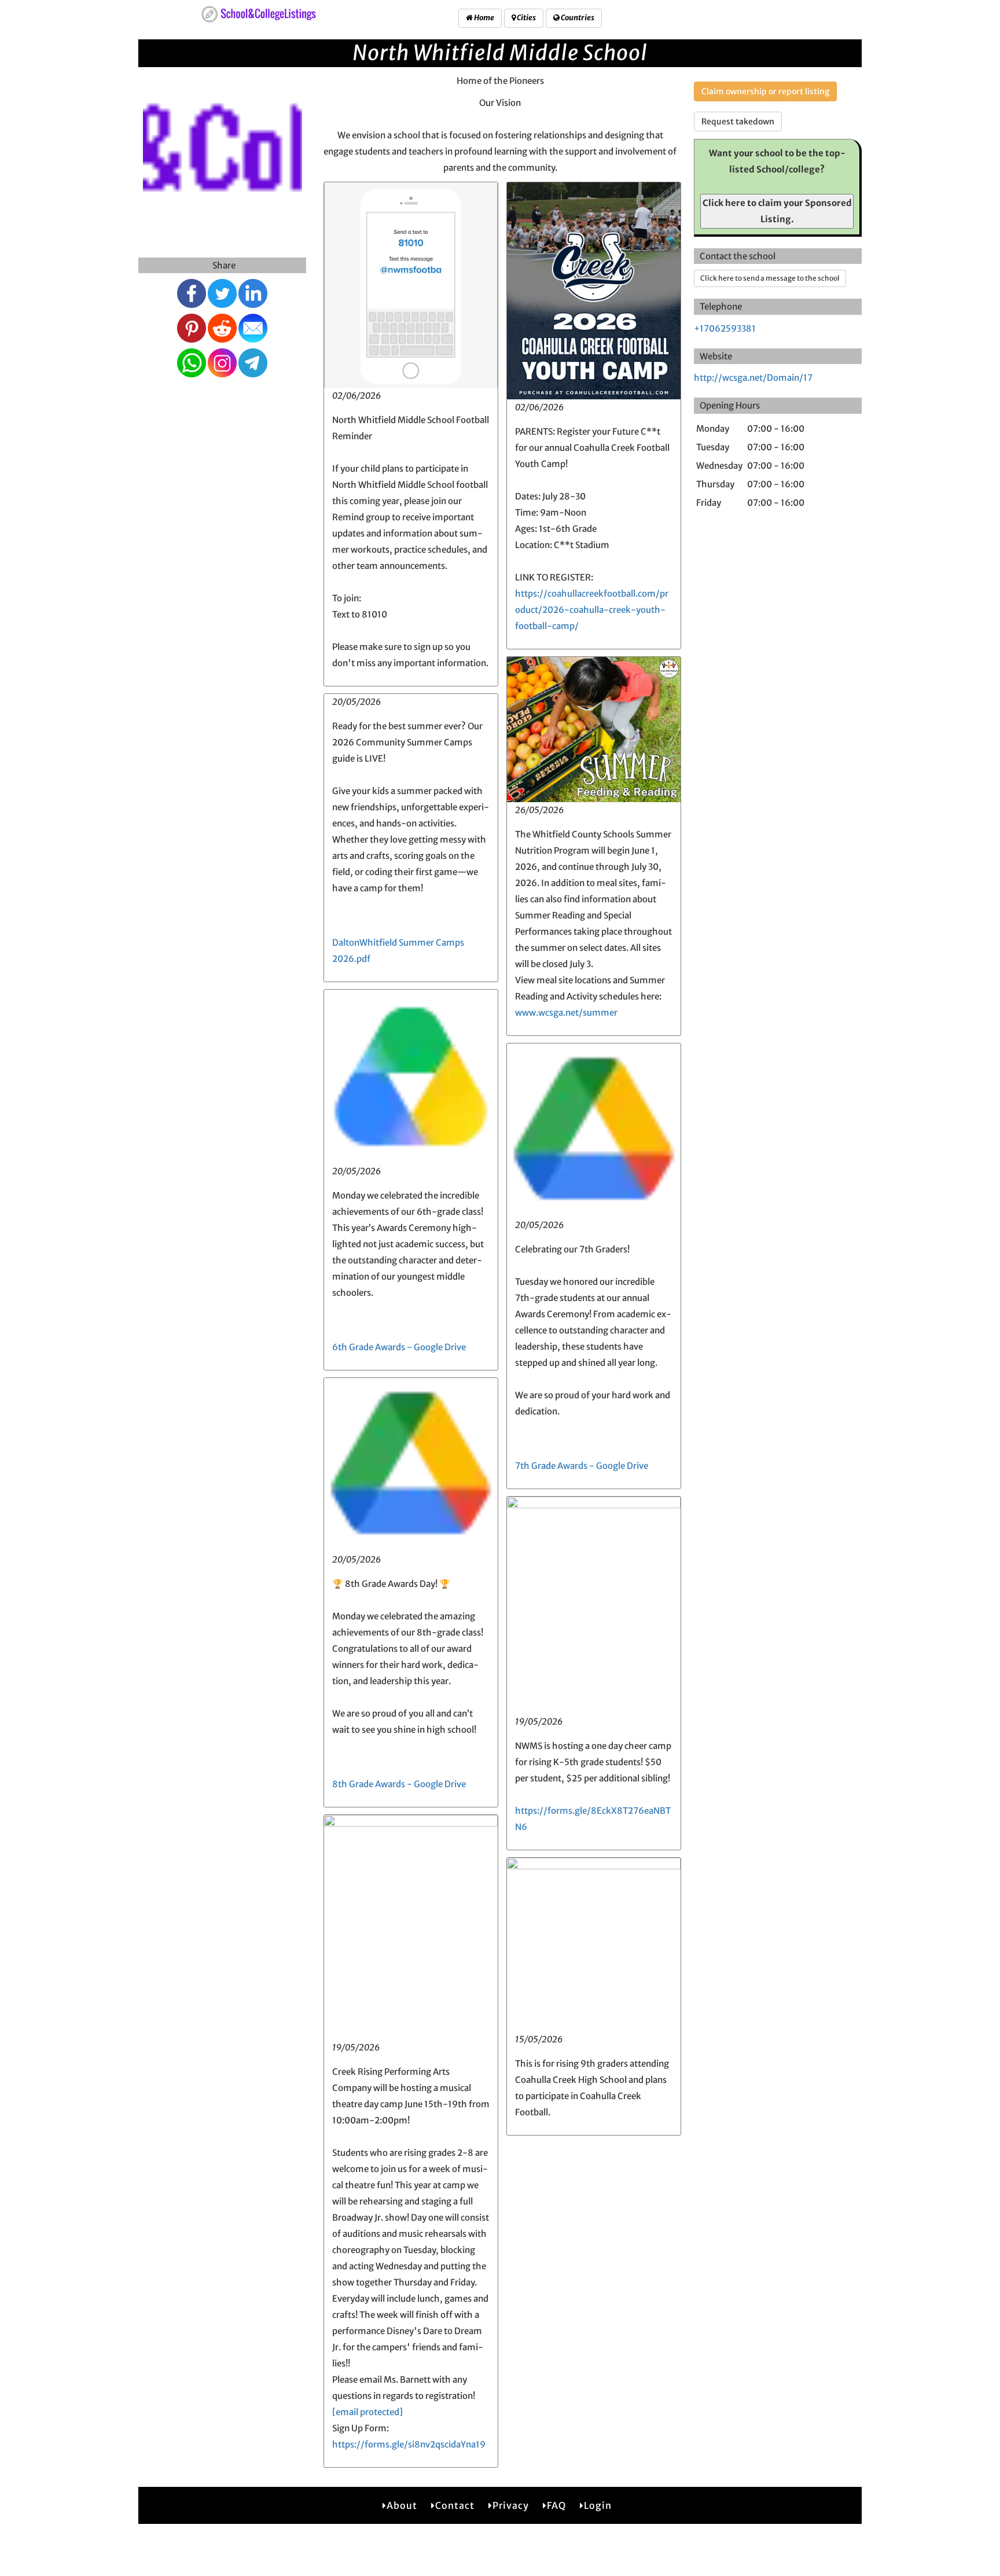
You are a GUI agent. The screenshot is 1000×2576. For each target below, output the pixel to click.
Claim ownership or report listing (765, 91)
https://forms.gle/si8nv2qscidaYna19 (409, 2444)
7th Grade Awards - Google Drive (582, 1466)
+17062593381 (725, 328)
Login (598, 2505)
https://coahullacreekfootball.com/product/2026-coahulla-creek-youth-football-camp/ (592, 610)
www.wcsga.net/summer (566, 1013)
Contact (455, 2505)
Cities (526, 18)
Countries (577, 18)
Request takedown (738, 122)
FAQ (556, 2505)
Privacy (511, 2505)
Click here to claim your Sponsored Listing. (777, 211)
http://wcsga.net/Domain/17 (753, 378)
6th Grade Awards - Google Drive (399, 1347)
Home (484, 18)
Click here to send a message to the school (770, 278)
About (402, 2505)
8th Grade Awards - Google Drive (399, 1784)
